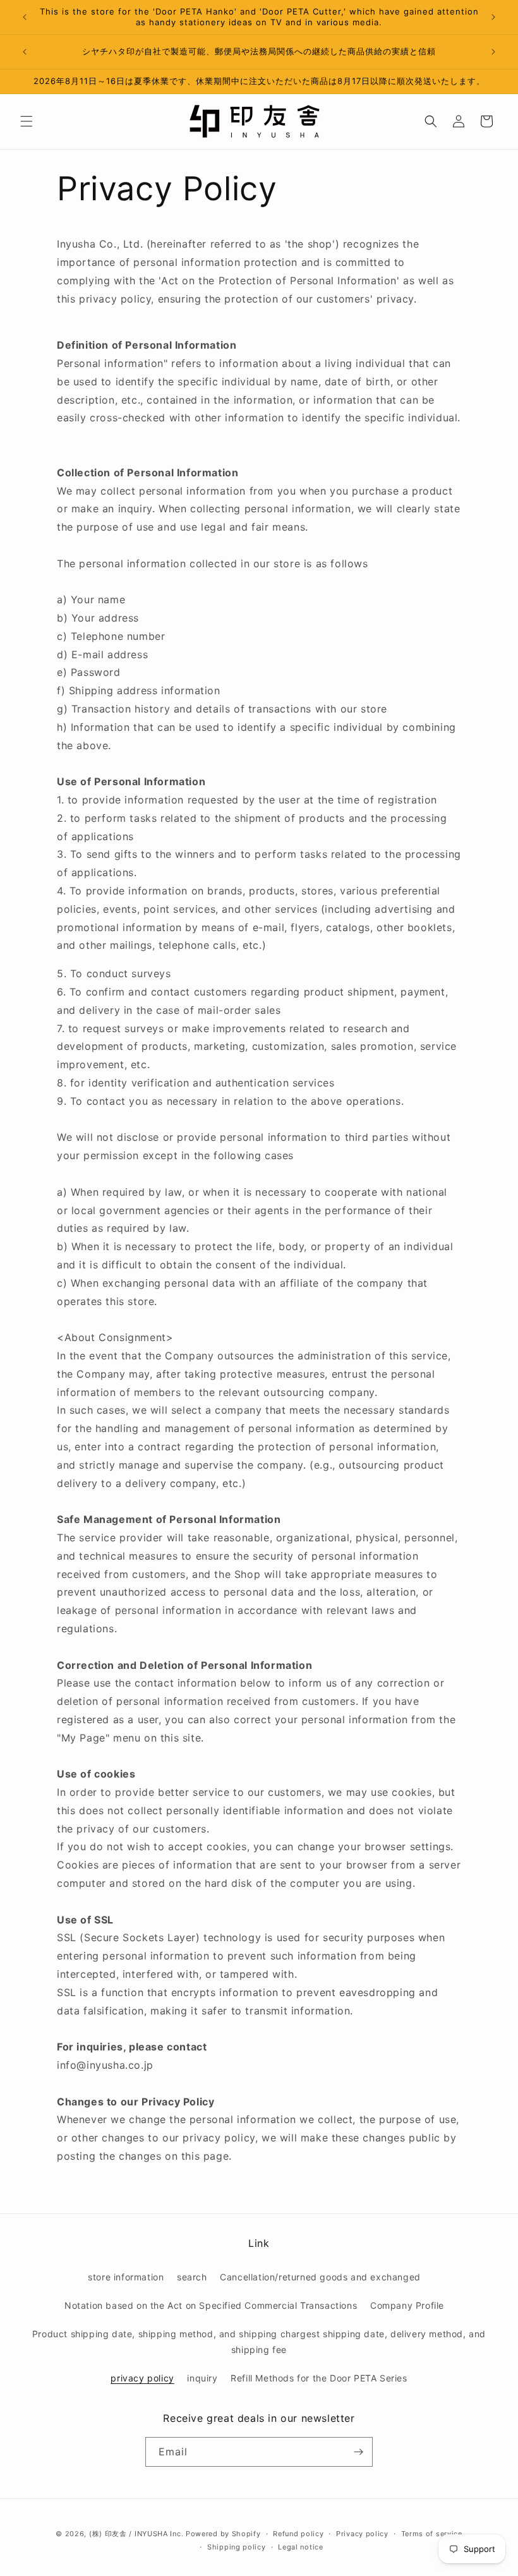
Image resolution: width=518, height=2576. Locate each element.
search (192, 2277)
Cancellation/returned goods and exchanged (320, 2277)
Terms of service (432, 2534)
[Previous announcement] (25, 17)
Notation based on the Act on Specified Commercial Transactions (211, 2305)
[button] (27, 121)
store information (126, 2277)
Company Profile (407, 2305)
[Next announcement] (493, 17)
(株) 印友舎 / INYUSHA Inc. (136, 2534)
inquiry (202, 2378)
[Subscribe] (358, 2452)
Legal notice (300, 2547)
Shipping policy (237, 2547)
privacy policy (142, 2378)
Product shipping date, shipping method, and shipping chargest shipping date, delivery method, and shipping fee (259, 2342)
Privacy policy (362, 2534)
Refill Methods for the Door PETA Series (319, 2378)
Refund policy (298, 2534)
